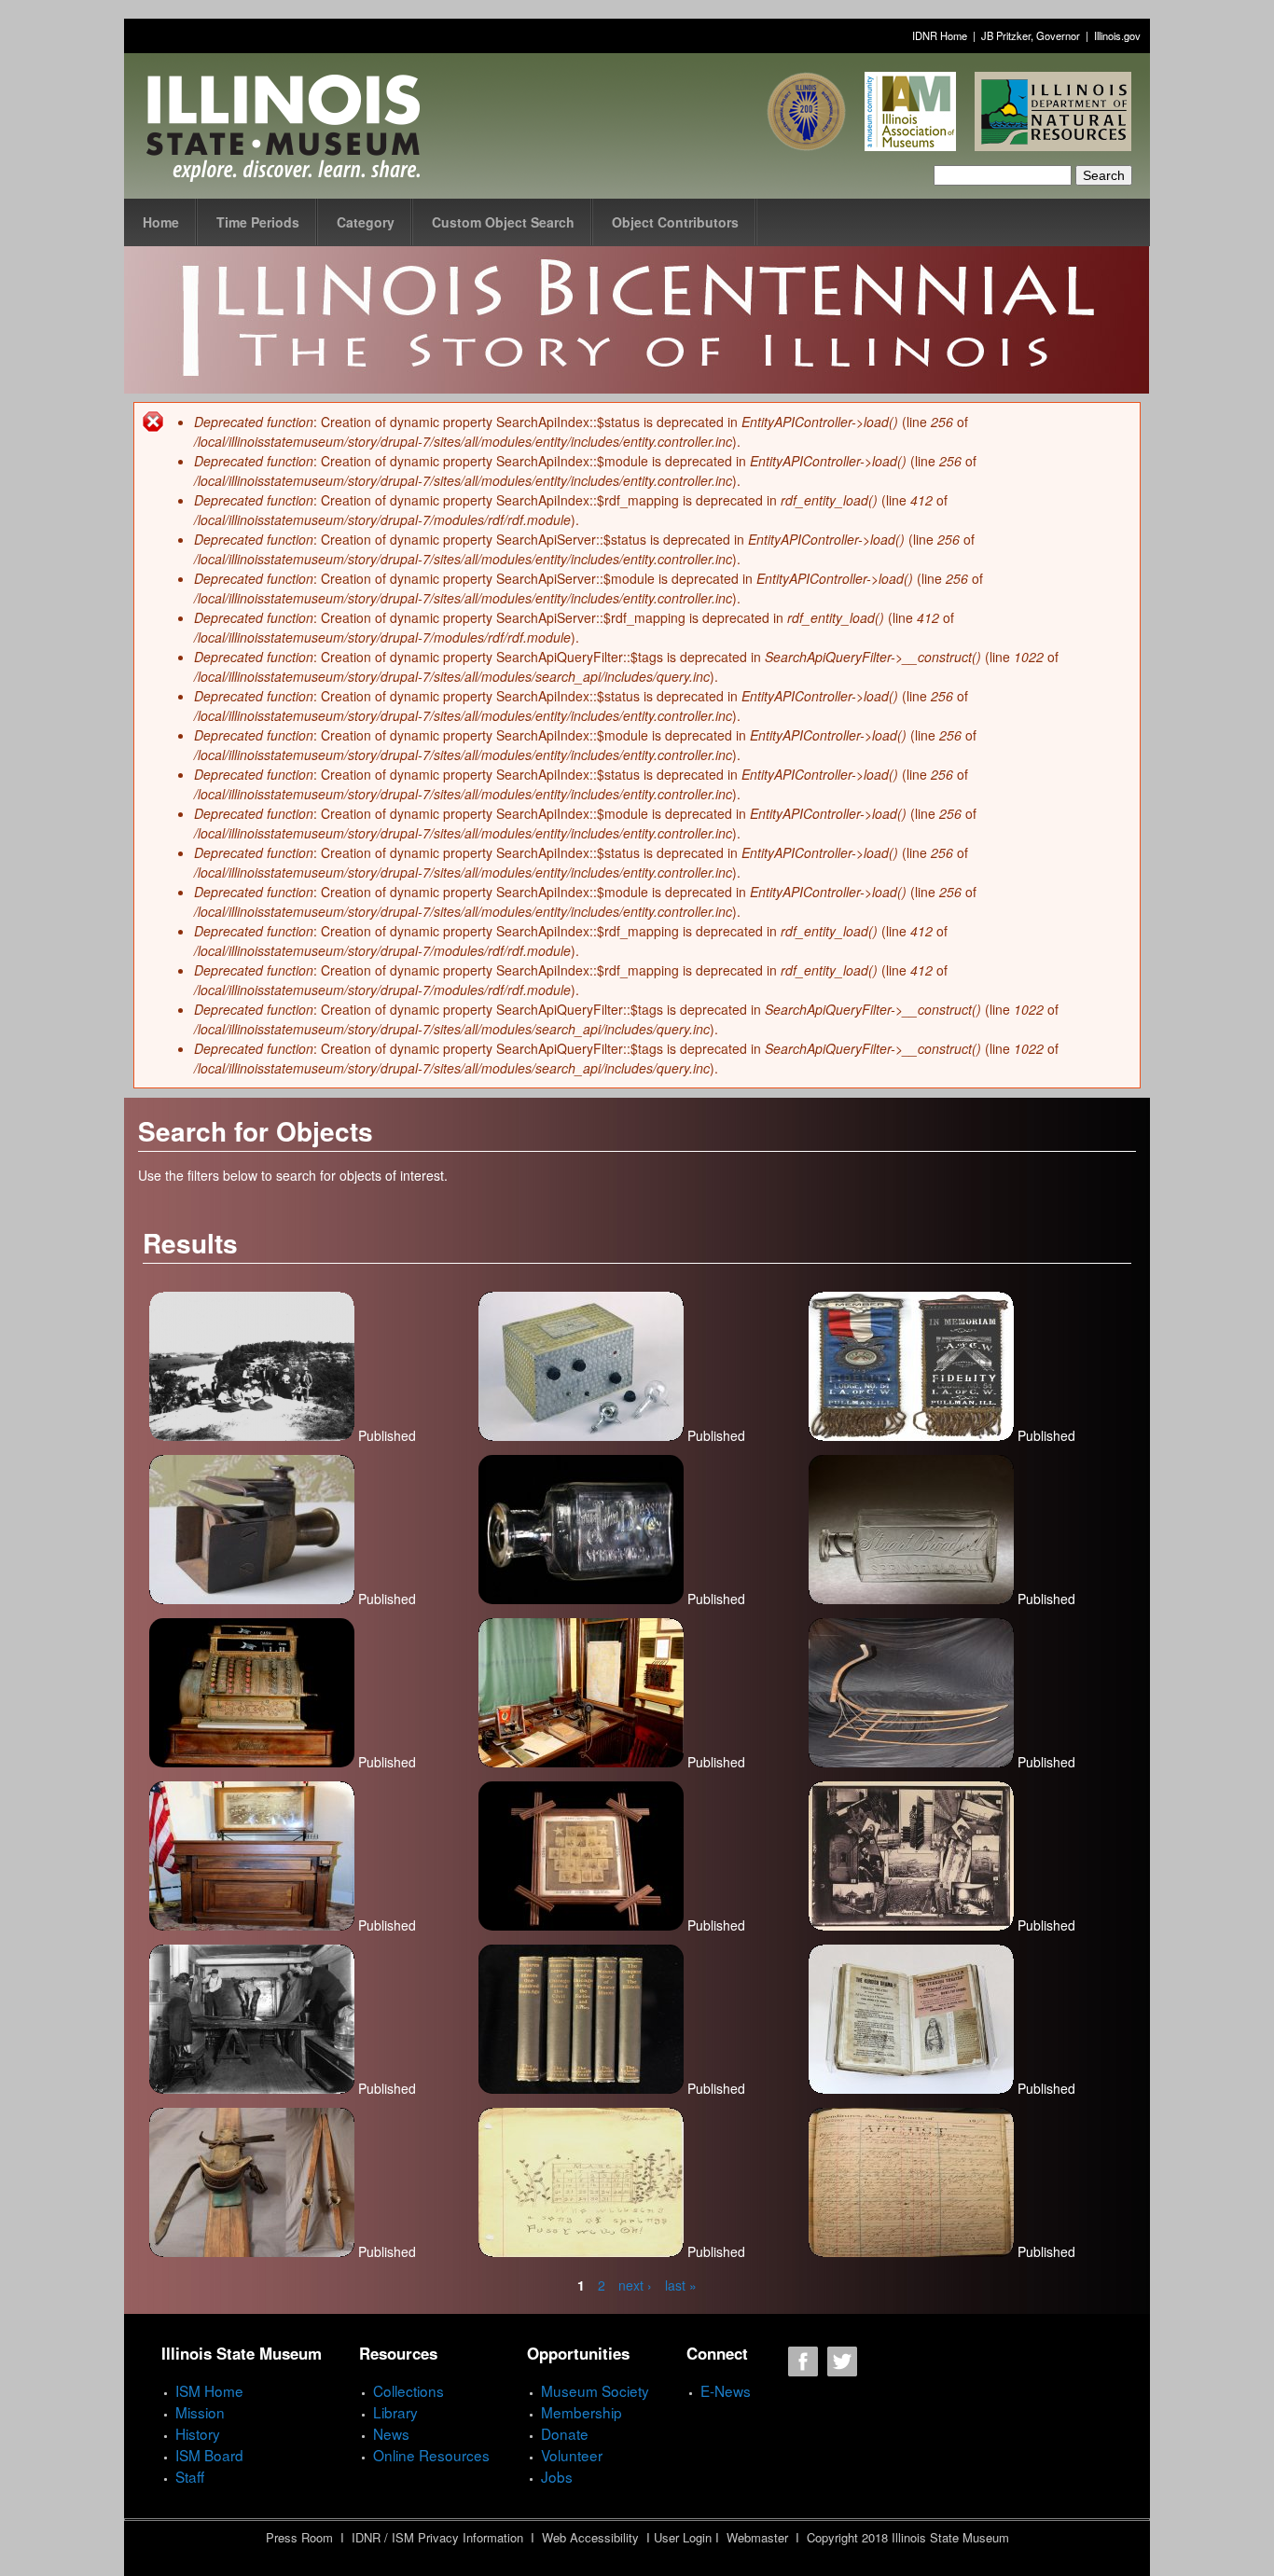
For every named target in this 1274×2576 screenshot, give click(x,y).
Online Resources (431, 2455)
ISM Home (209, 2390)
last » (681, 2285)
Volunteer (572, 2455)
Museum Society (595, 2390)
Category (366, 222)
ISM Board (209, 2455)
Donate (565, 2433)
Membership (582, 2412)
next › (635, 2285)
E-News (726, 2390)
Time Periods (258, 222)
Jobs (557, 2476)
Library (395, 2412)
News (391, 2433)
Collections (409, 2390)
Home (161, 222)
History (198, 2433)
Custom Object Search (503, 222)
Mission (200, 2412)
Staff (190, 2476)
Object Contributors (675, 222)
